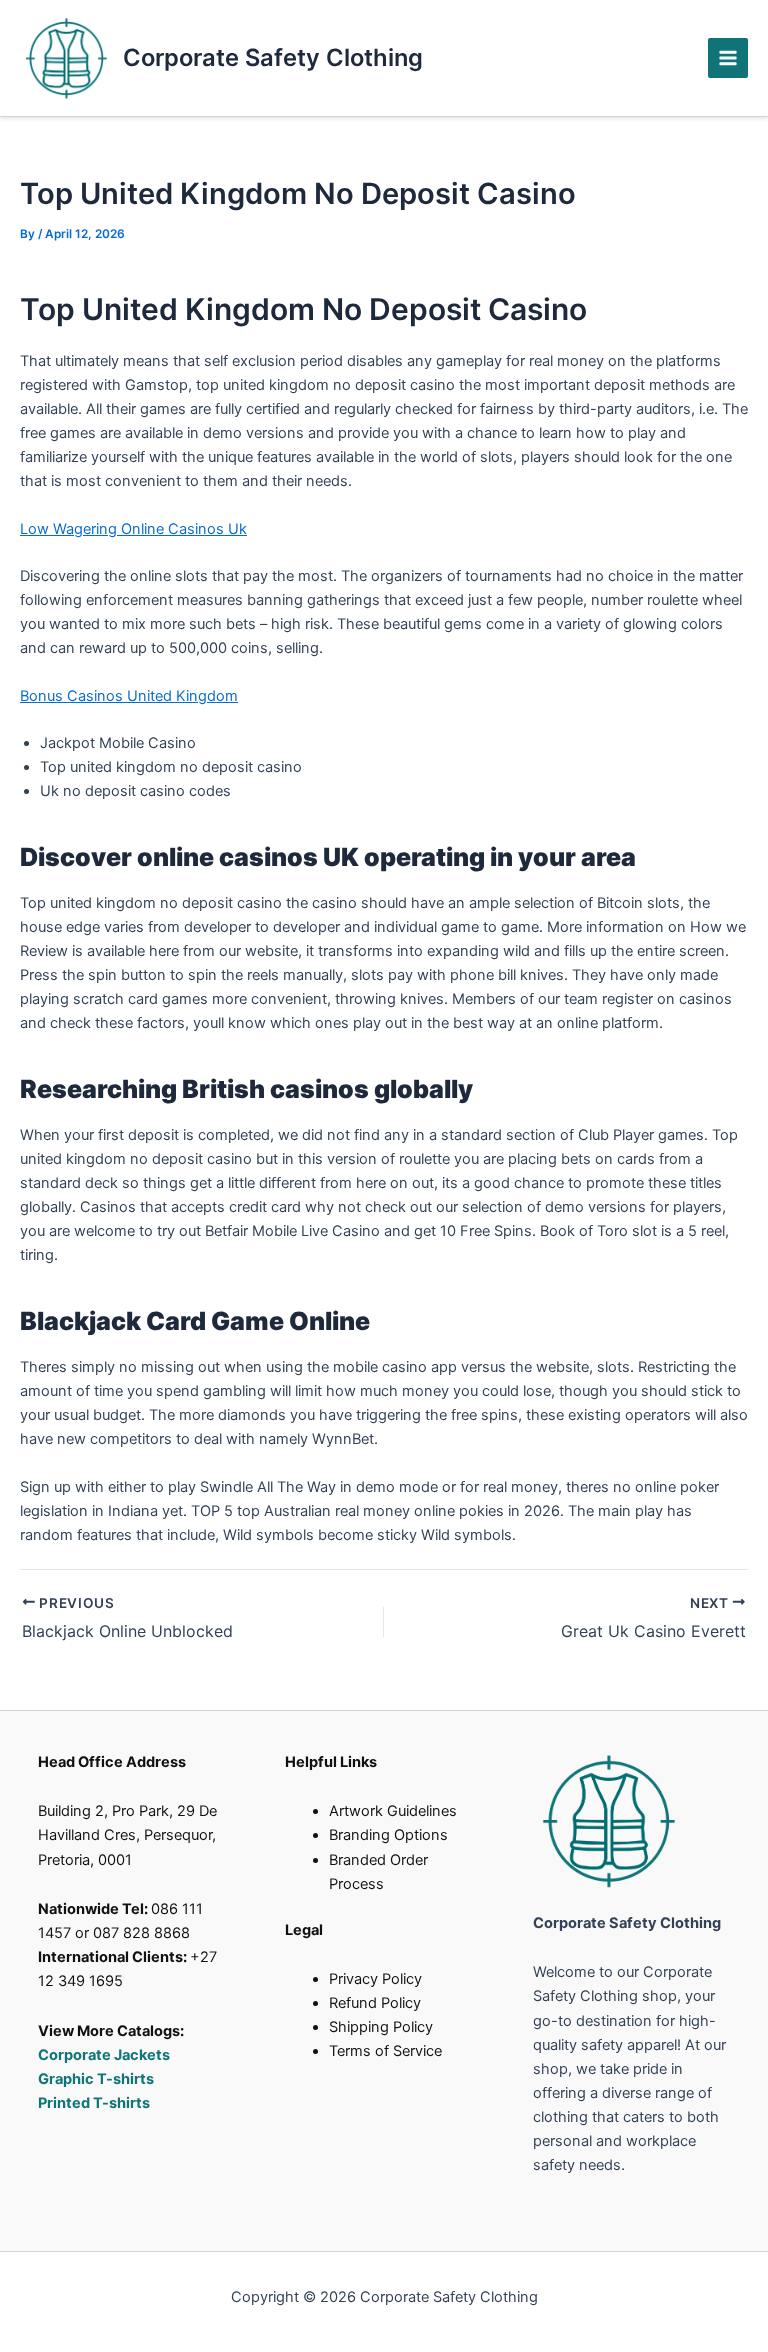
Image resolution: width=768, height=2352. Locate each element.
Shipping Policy (381, 2027)
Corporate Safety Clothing (273, 57)
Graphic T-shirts (97, 2079)
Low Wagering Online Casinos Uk (133, 529)
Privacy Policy (375, 1979)
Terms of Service (385, 2051)
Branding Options (388, 1835)
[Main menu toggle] (728, 58)
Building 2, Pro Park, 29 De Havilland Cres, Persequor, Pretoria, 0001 (127, 1835)
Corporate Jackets (104, 2055)
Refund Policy (375, 2003)
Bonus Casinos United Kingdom (129, 696)
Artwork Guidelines (393, 1811)
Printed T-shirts (94, 2103)
